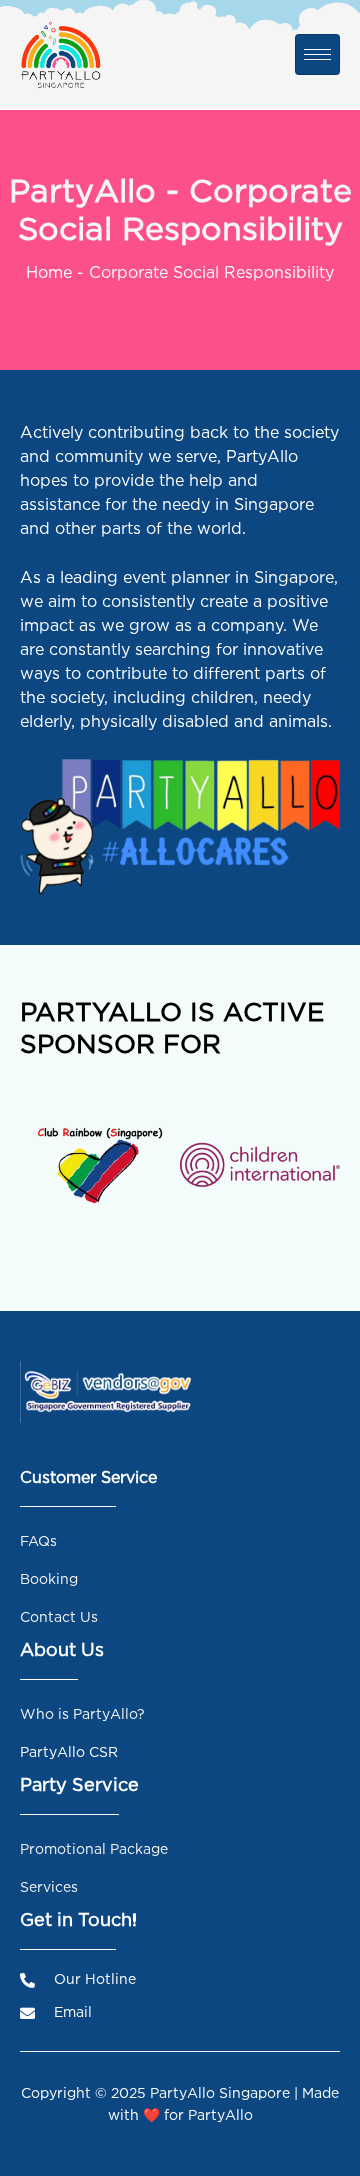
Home (49, 272)
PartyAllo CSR (69, 1751)
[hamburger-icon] (317, 54)
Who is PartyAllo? (82, 1713)
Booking (49, 1578)
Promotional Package (94, 1848)
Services (49, 1886)
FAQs (38, 1540)
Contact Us (59, 1616)
